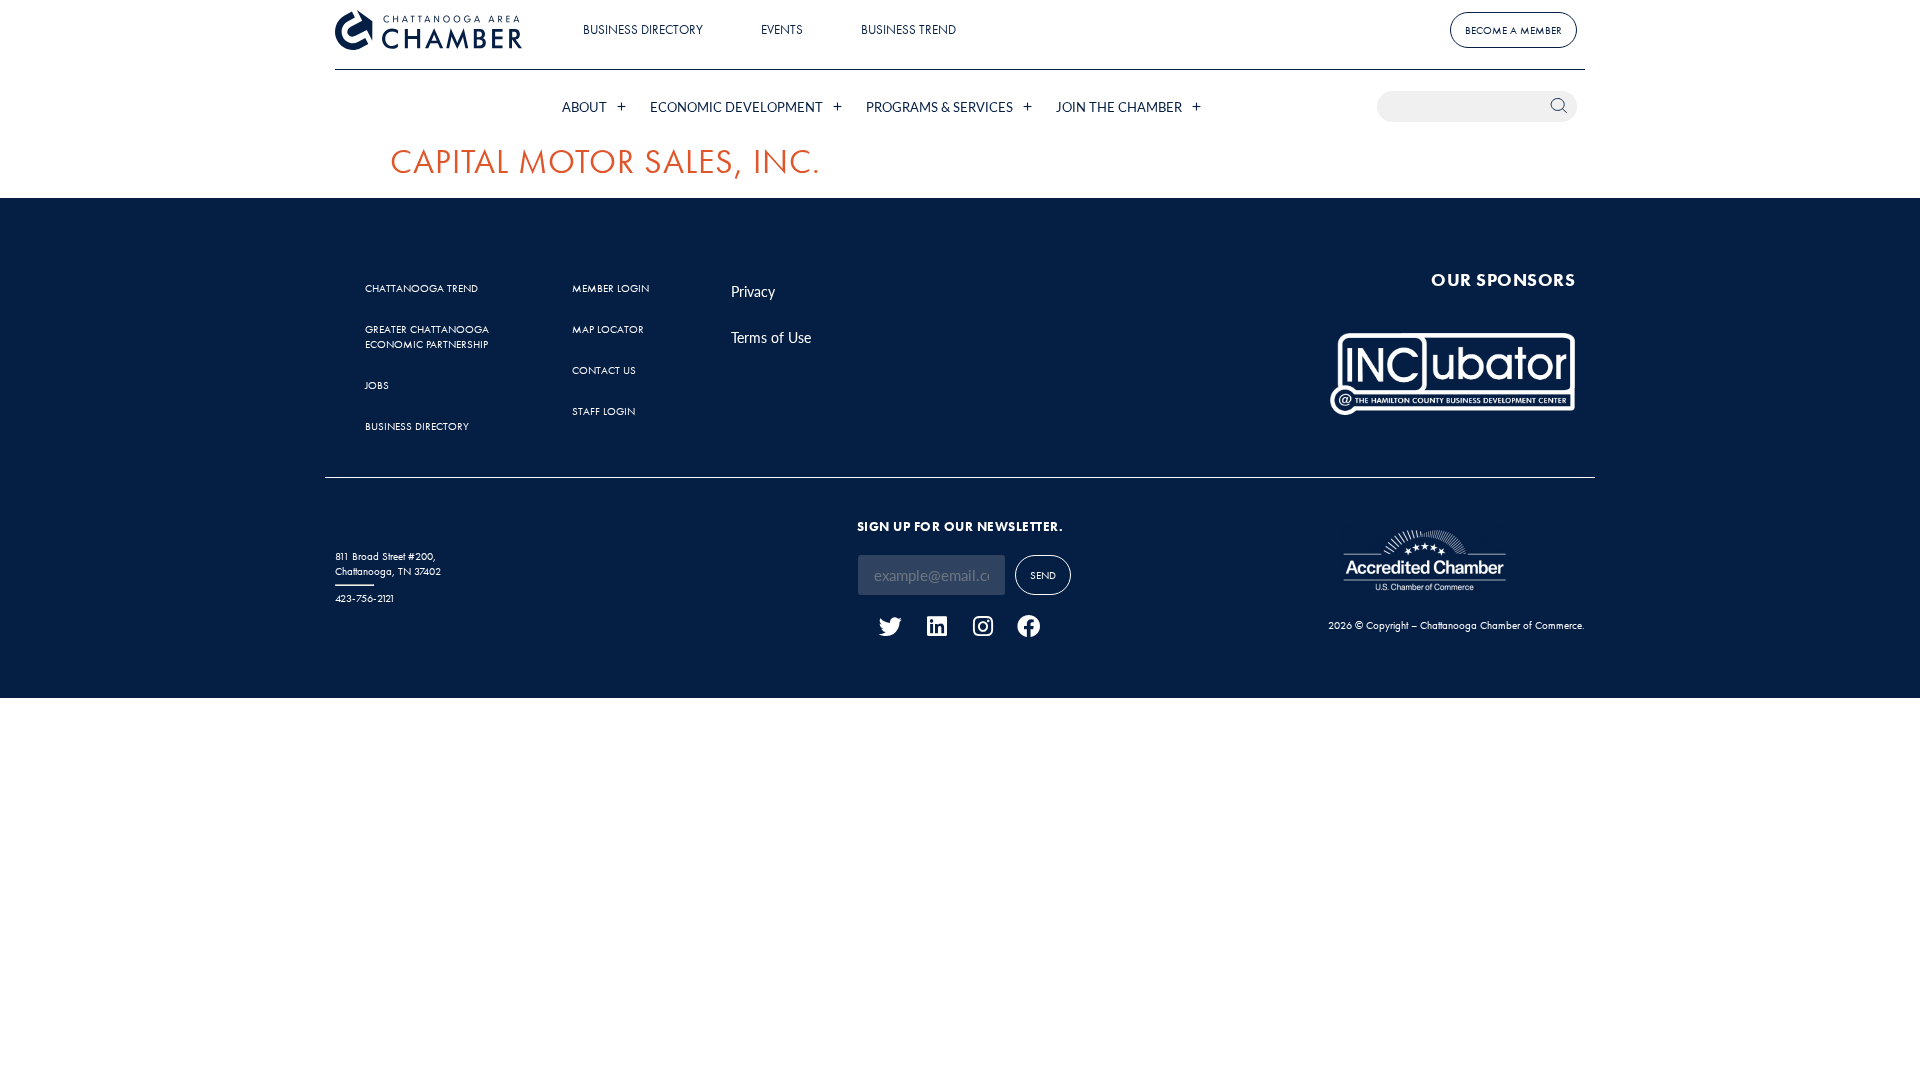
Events (782, 29)
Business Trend (908, 29)
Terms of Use (771, 337)
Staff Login (603, 411)
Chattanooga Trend (421, 288)
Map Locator (608, 329)
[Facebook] (1028, 626)
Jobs (377, 385)
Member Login (610, 288)
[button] (596, 106)
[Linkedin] (936, 626)
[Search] (1561, 106)
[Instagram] (982, 626)
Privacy (753, 291)
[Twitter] (890, 626)
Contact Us (604, 370)
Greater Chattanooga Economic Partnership (427, 336)
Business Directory (643, 29)
